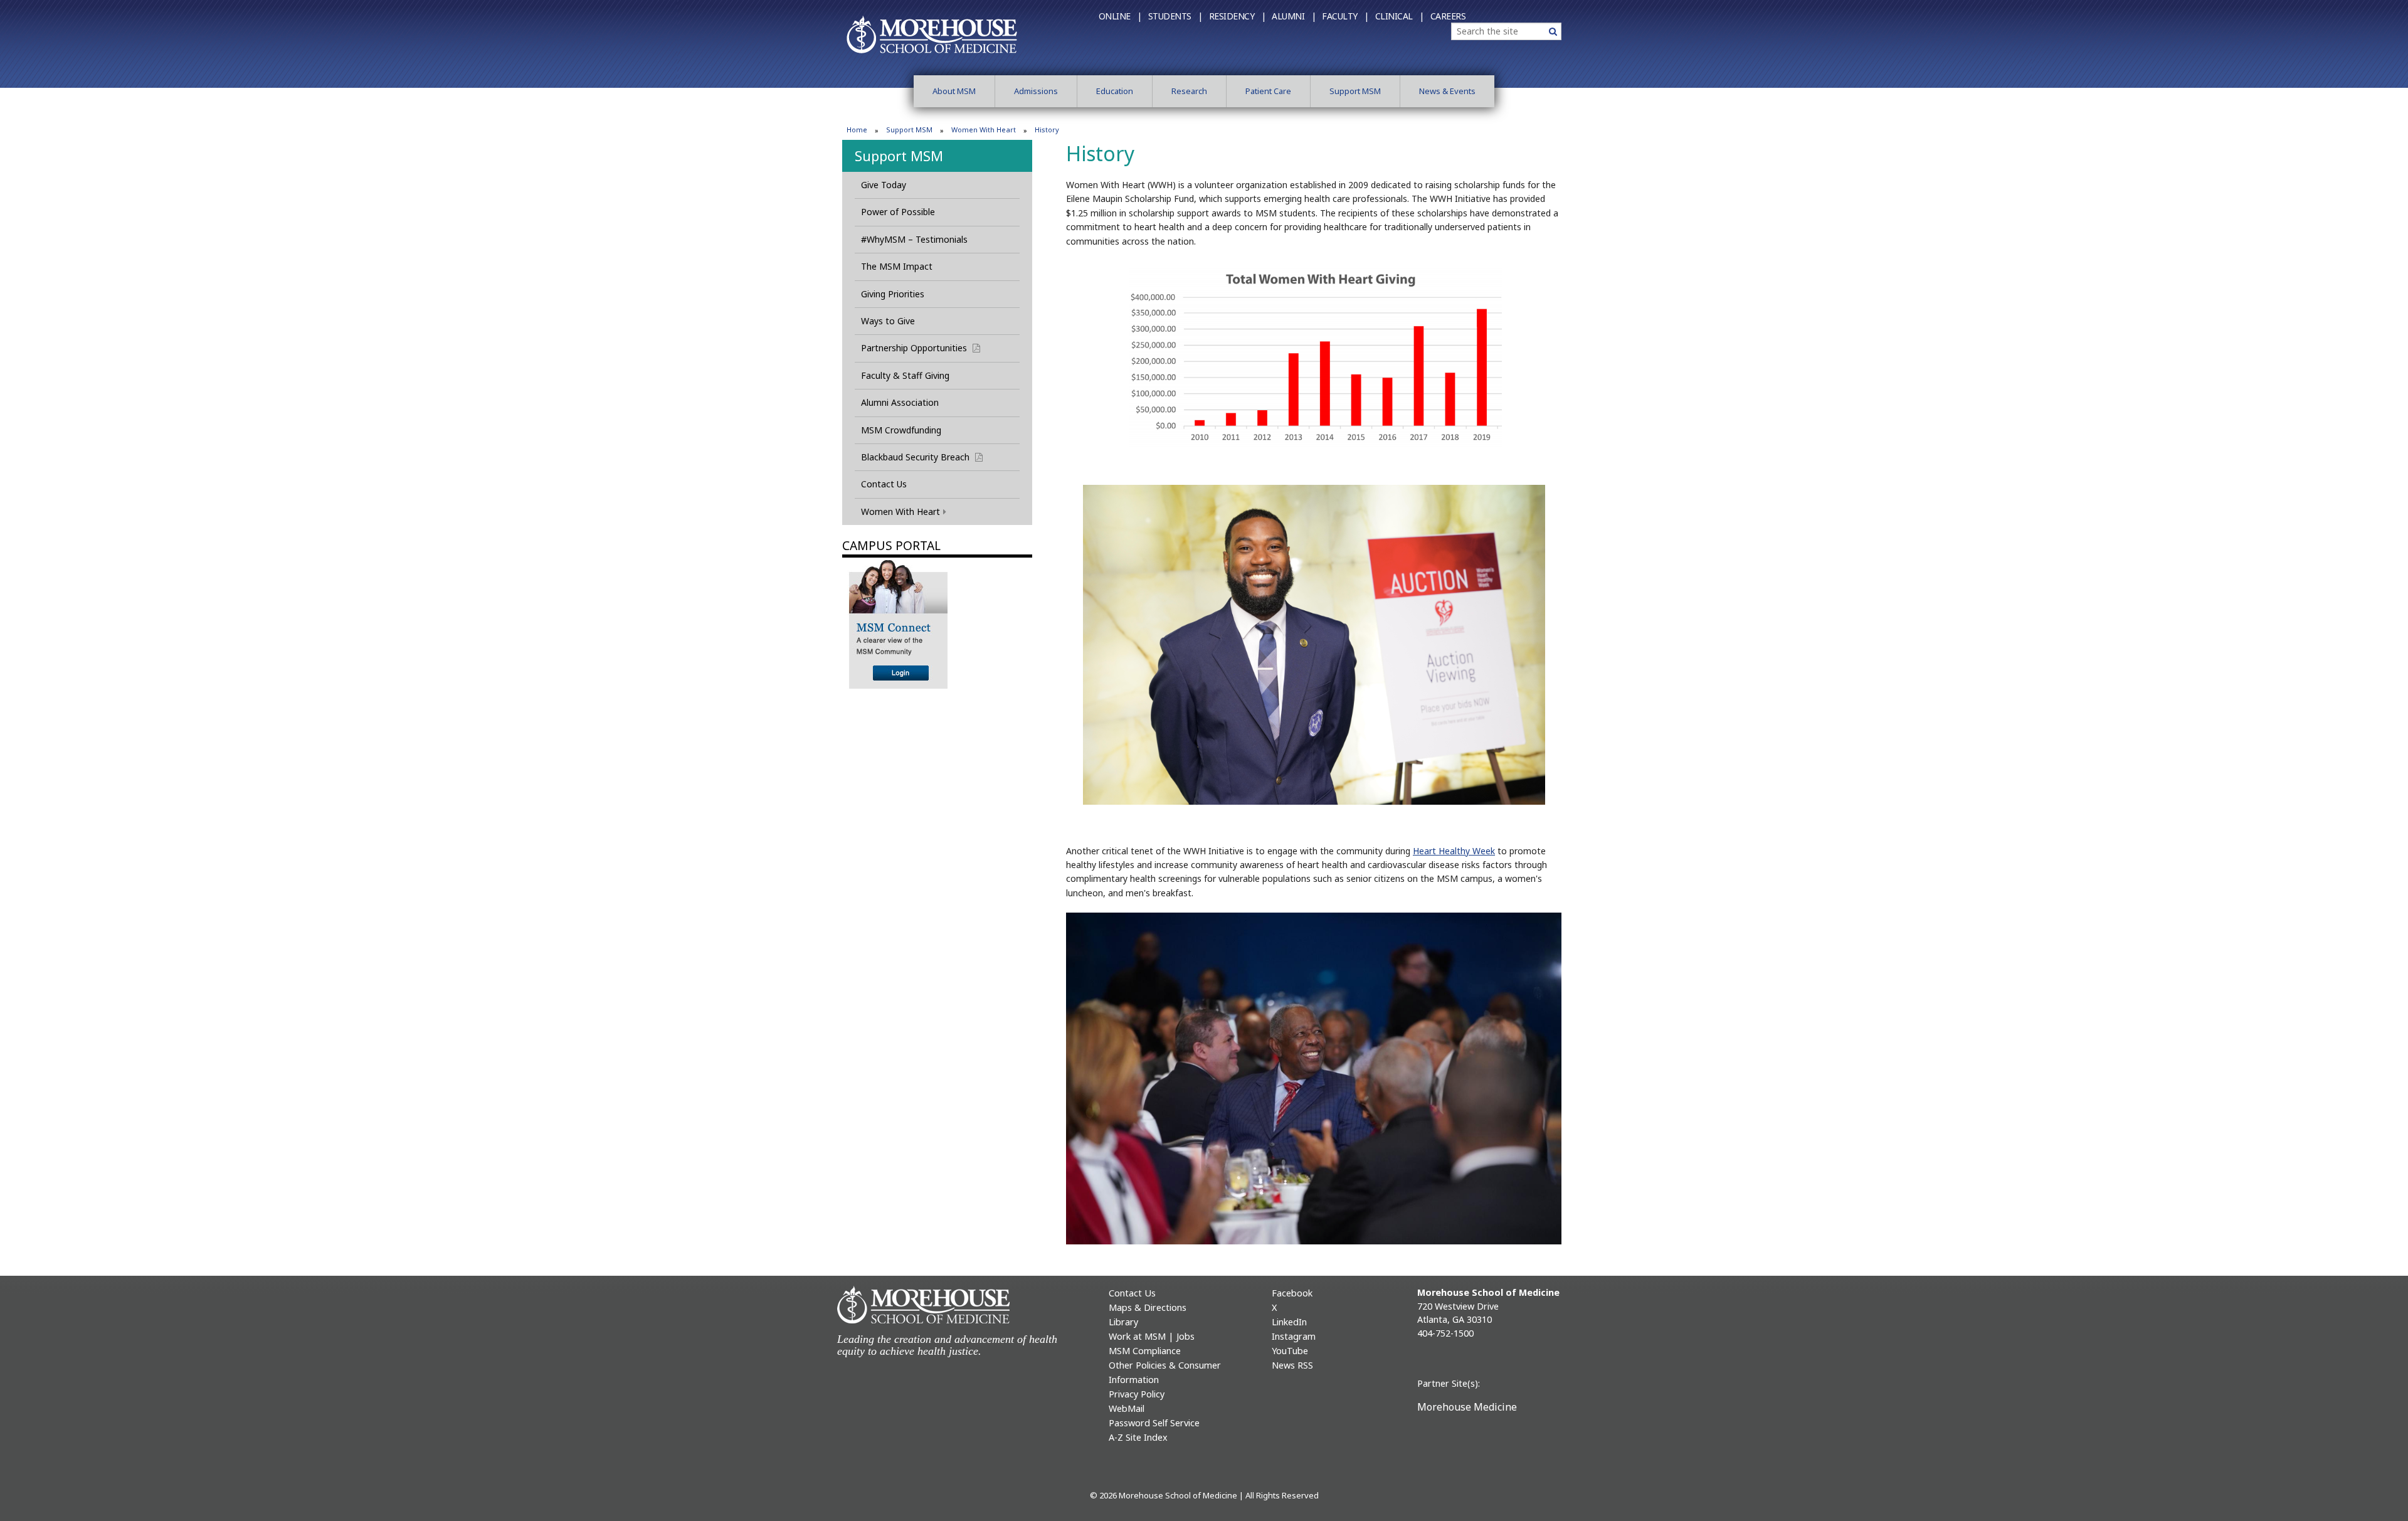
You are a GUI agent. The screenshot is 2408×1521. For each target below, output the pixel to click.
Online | (1120, 16)
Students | (1175, 16)
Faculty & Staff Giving (905, 375)
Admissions (1036, 91)
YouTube (1290, 1351)
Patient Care (1268, 91)
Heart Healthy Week (1454, 851)
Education (1115, 91)
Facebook (1292, 1293)
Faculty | (1345, 16)
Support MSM (1355, 91)
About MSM (954, 91)
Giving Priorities (893, 294)
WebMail (1127, 1408)
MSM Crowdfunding (901, 430)
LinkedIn (1289, 1322)
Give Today (884, 185)
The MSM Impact (897, 266)
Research (1189, 91)
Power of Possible (898, 212)
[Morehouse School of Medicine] (932, 34)
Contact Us (884, 484)
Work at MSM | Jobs (1152, 1336)
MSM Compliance (1145, 1351)
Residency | (1238, 16)
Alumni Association (900, 402)
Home (857, 130)
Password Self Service (1154, 1423)
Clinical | (1400, 16)
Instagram (1294, 1336)
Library (1123, 1322)
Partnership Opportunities (926, 348)
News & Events (1447, 91)
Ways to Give (888, 321)
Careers (1448, 16)
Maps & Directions (1148, 1307)
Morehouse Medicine (1467, 1407)
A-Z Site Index (1138, 1437)
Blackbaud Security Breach (927, 457)
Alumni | (1294, 16)
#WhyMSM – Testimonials (914, 239)
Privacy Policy (1137, 1394)
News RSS (1292, 1365)
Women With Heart (984, 130)
